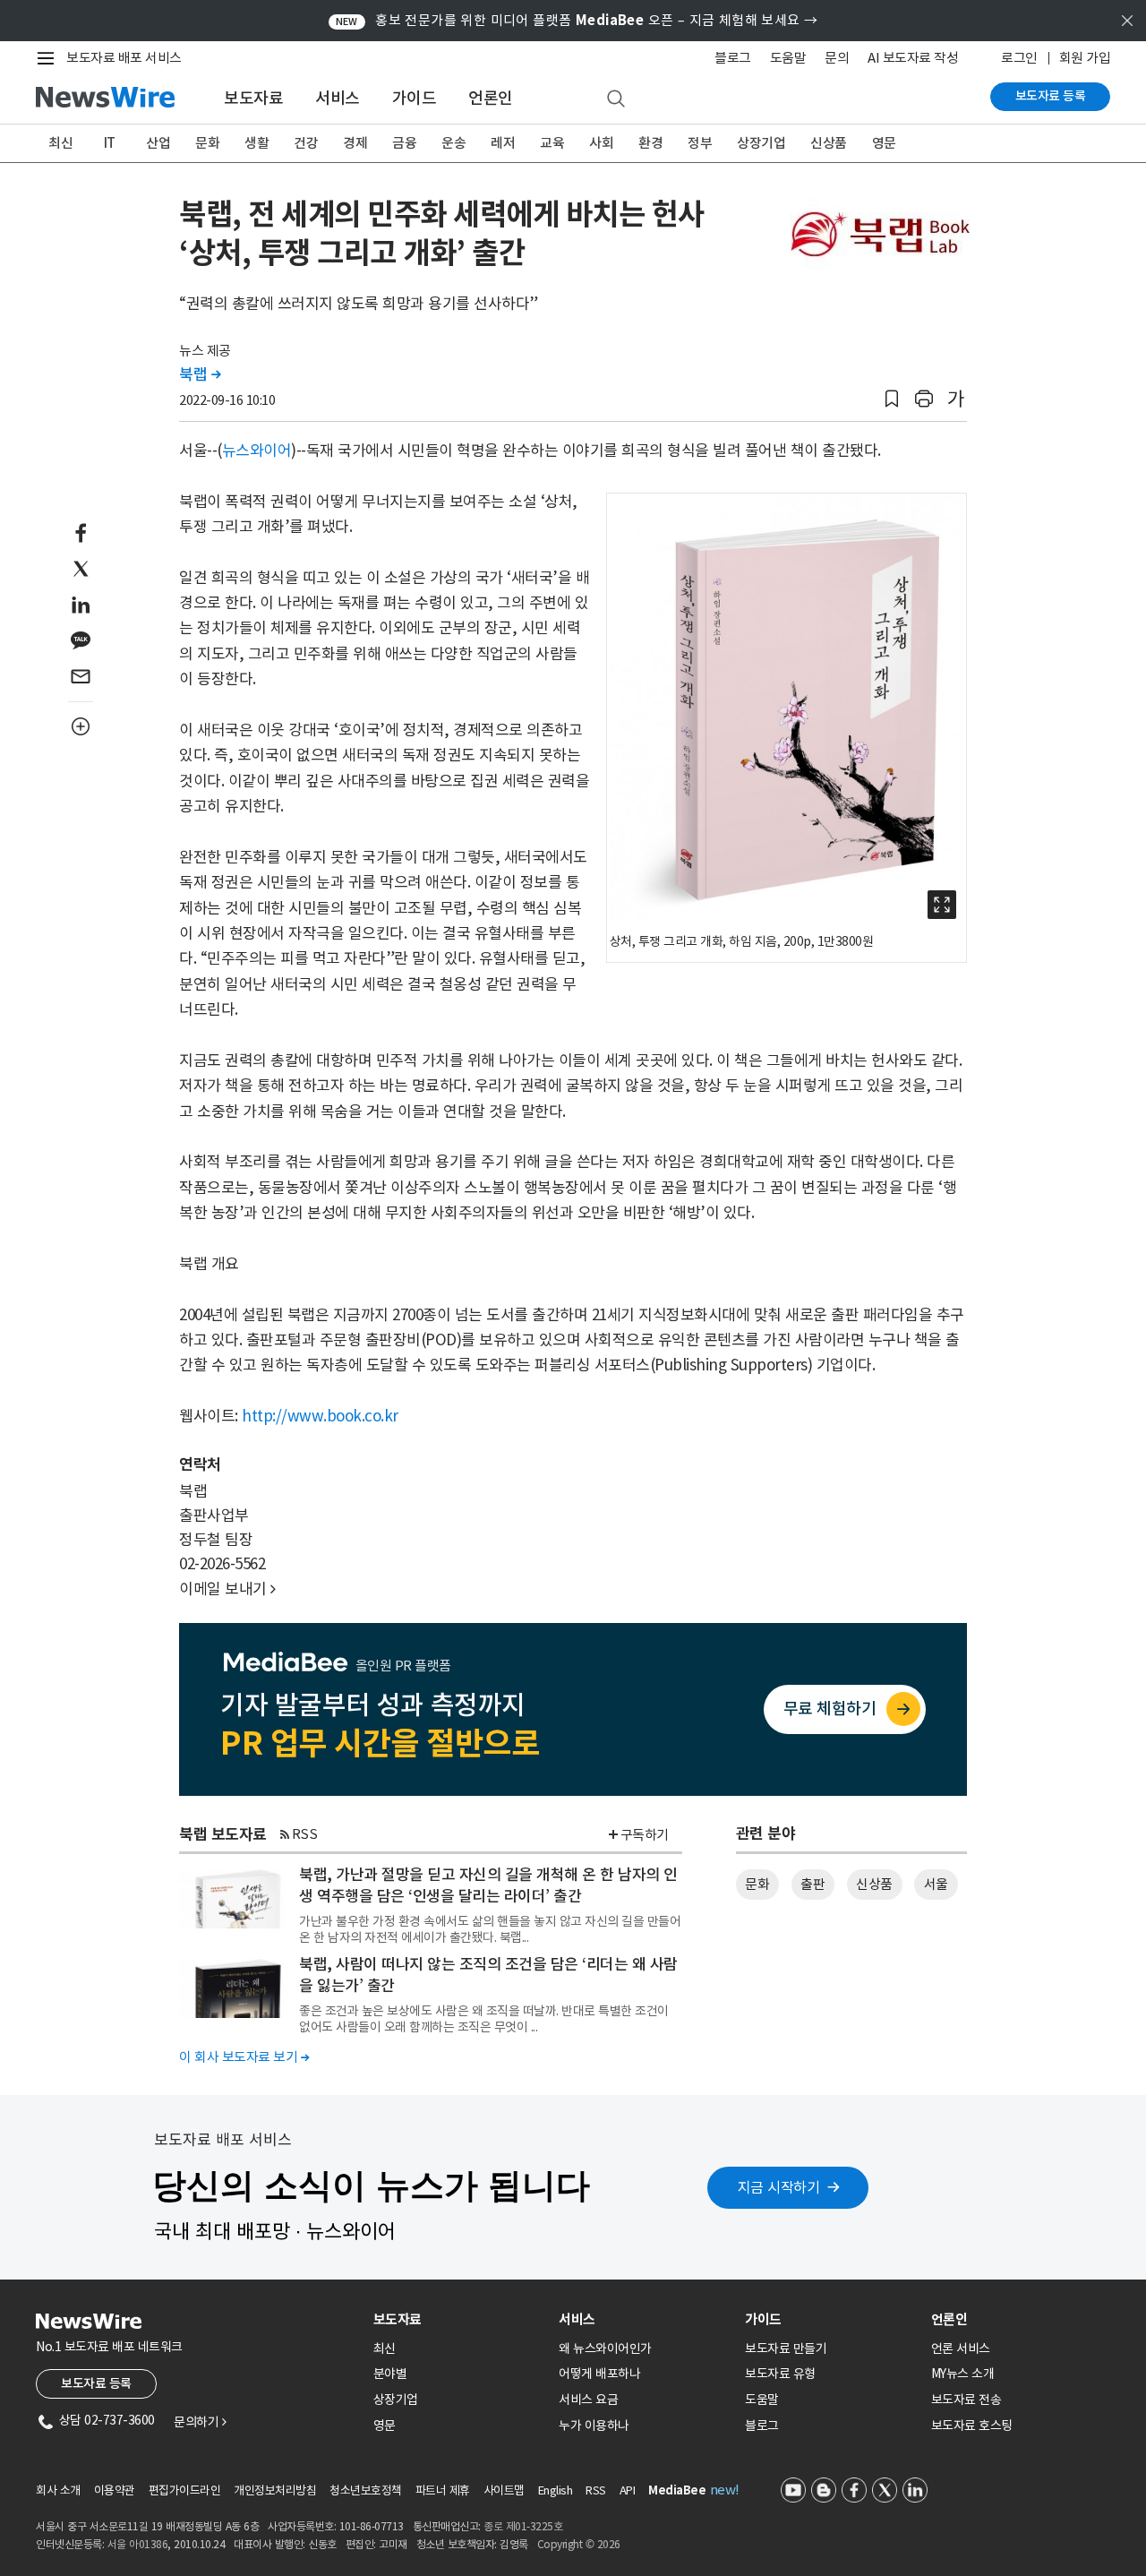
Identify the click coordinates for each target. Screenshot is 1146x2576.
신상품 (829, 143)
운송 (453, 143)
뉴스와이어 (257, 451)
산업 (158, 143)
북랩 (200, 374)
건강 (306, 143)
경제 (355, 143)
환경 (650, 143)
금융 (404, 143)
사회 (601, 143)
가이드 (415, 98)
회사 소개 (58, 2490)
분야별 (390, 2374)
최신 (60, 143)
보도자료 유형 (780, 2374)
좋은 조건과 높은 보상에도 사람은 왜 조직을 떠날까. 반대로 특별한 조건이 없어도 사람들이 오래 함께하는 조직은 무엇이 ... (484, 2019)
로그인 (1019, 58)
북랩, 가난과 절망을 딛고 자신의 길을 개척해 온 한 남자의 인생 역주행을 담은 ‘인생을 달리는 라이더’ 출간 (488, 1885)
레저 (503, 143)
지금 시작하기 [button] (779, 2187)
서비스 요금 (588, 2400)
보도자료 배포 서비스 (124, 58)
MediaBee (677, 2490)
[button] (892, 399)
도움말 (788, 58)
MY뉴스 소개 (963, 2374)
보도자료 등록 (1051, 96)
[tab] (459, 2319)
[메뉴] (49, 58)
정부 (700, 143)
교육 (552, 143)
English (556, 2490)
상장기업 (761, 143)
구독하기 (645, 1835)
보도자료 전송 (966, 2400)
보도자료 (253, 98)
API (628, 2490)
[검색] (616, 99)
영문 (884, 143)
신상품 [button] (874, 1884)
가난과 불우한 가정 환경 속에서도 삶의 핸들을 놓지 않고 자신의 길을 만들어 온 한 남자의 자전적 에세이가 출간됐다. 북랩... (490, 1929)
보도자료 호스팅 (972, 2426)
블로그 (733, 58)
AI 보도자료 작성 (913, 58)
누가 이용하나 (594, 2426)
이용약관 (115, 2490)
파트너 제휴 (443, 2490)
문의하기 (200, 2422)
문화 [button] (757, 1884)
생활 (257, 143)
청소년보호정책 (366, 2490)
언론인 (491, 98)
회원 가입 (1085, 58)
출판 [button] (812, 1884)
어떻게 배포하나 (599, 2374)
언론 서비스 (961, 2348)
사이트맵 (504, 2490)
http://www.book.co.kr (320, 1416)
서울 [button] (936, 1884)
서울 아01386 (138, 2544)
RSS (305, 1834)
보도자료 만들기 (786, 2348)
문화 (207, 143)
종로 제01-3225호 (523, 2526)
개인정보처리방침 (275, 2490)
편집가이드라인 (185, 2490)
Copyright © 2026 (579, 2544)
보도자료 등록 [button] (96, 2383)
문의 (837, 58)
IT (110, 143)
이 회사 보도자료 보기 (244, 2057)
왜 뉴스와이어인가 (605, 2348)
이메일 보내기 (227, 1589)
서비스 (338, 98)
